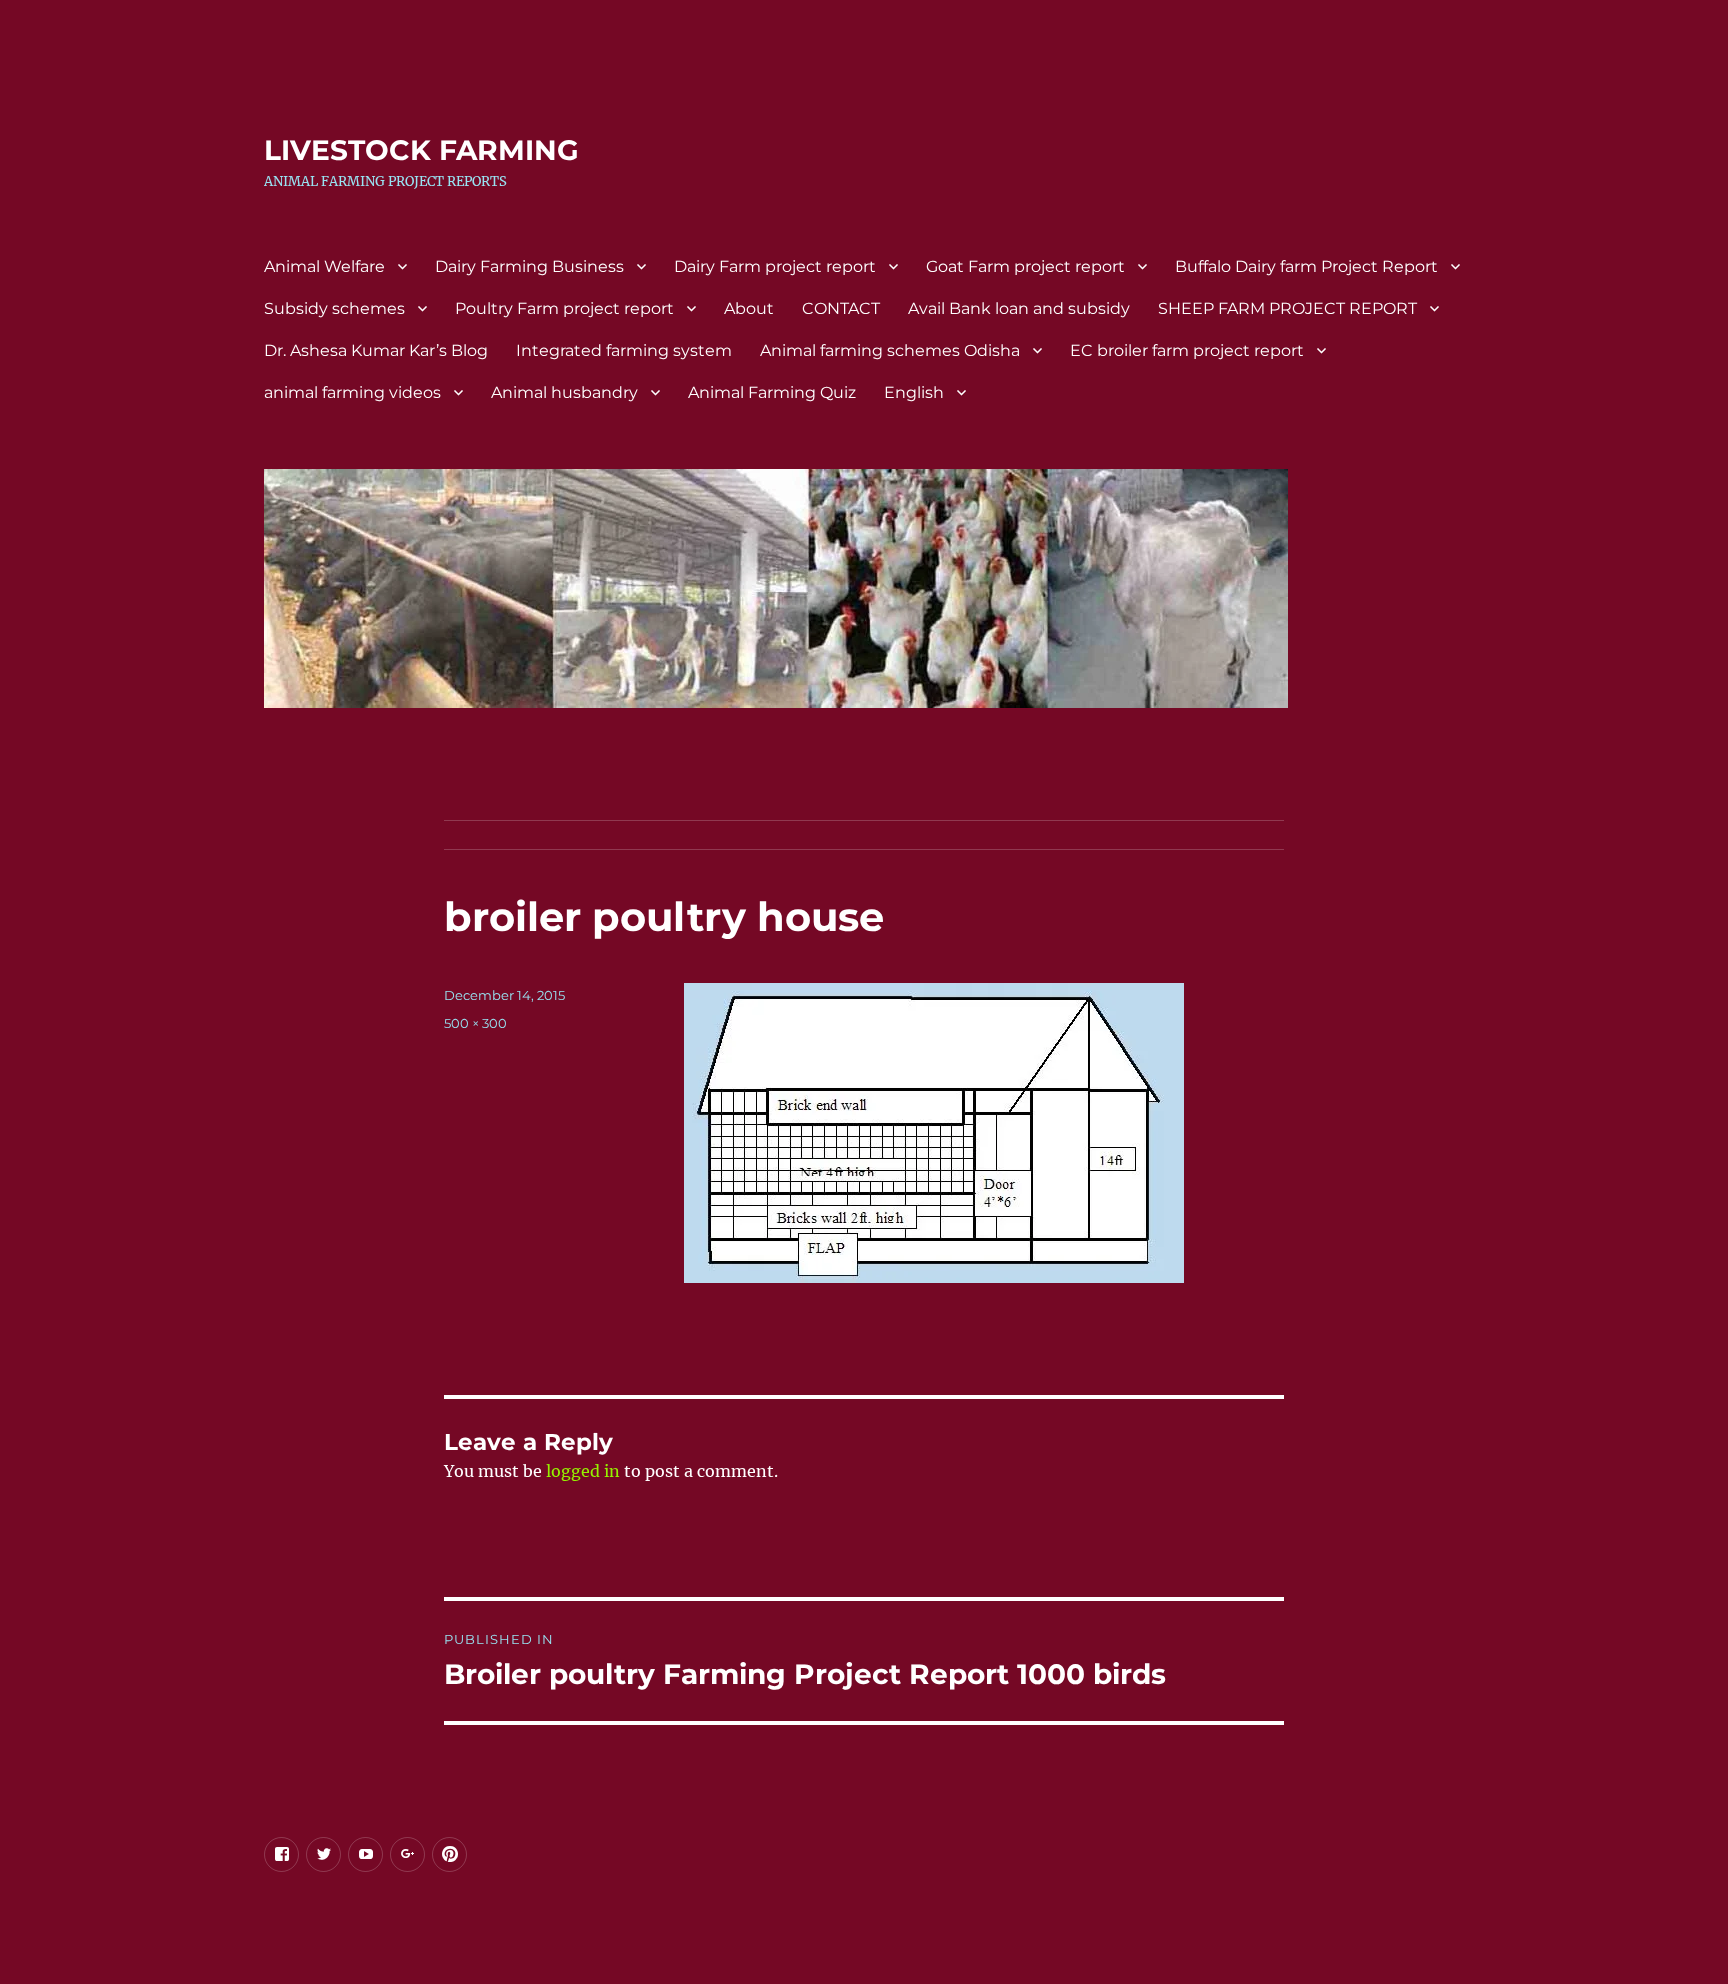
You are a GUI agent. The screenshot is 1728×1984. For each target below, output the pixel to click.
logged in (583, 1471)
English (914, 392)
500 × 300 (475, 1023)
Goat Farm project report (1025, 266)
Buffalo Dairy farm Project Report (1306, 266)
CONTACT (841, 308)
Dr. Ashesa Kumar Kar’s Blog (376, 350)
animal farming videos (352, 392)
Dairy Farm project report (775, 266)
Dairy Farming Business (529, 266)
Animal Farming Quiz (772, 392)
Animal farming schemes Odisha (890, 350)
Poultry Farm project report (564, 308)
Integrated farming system (624, 350)
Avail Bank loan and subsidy (1019, 308)
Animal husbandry (564, 392)
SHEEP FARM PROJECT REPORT (1287, 308)
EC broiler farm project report (1187, 350)
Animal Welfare (324, 266)
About (749, 308)
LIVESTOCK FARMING (421, 150)
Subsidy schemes (334, 308)
